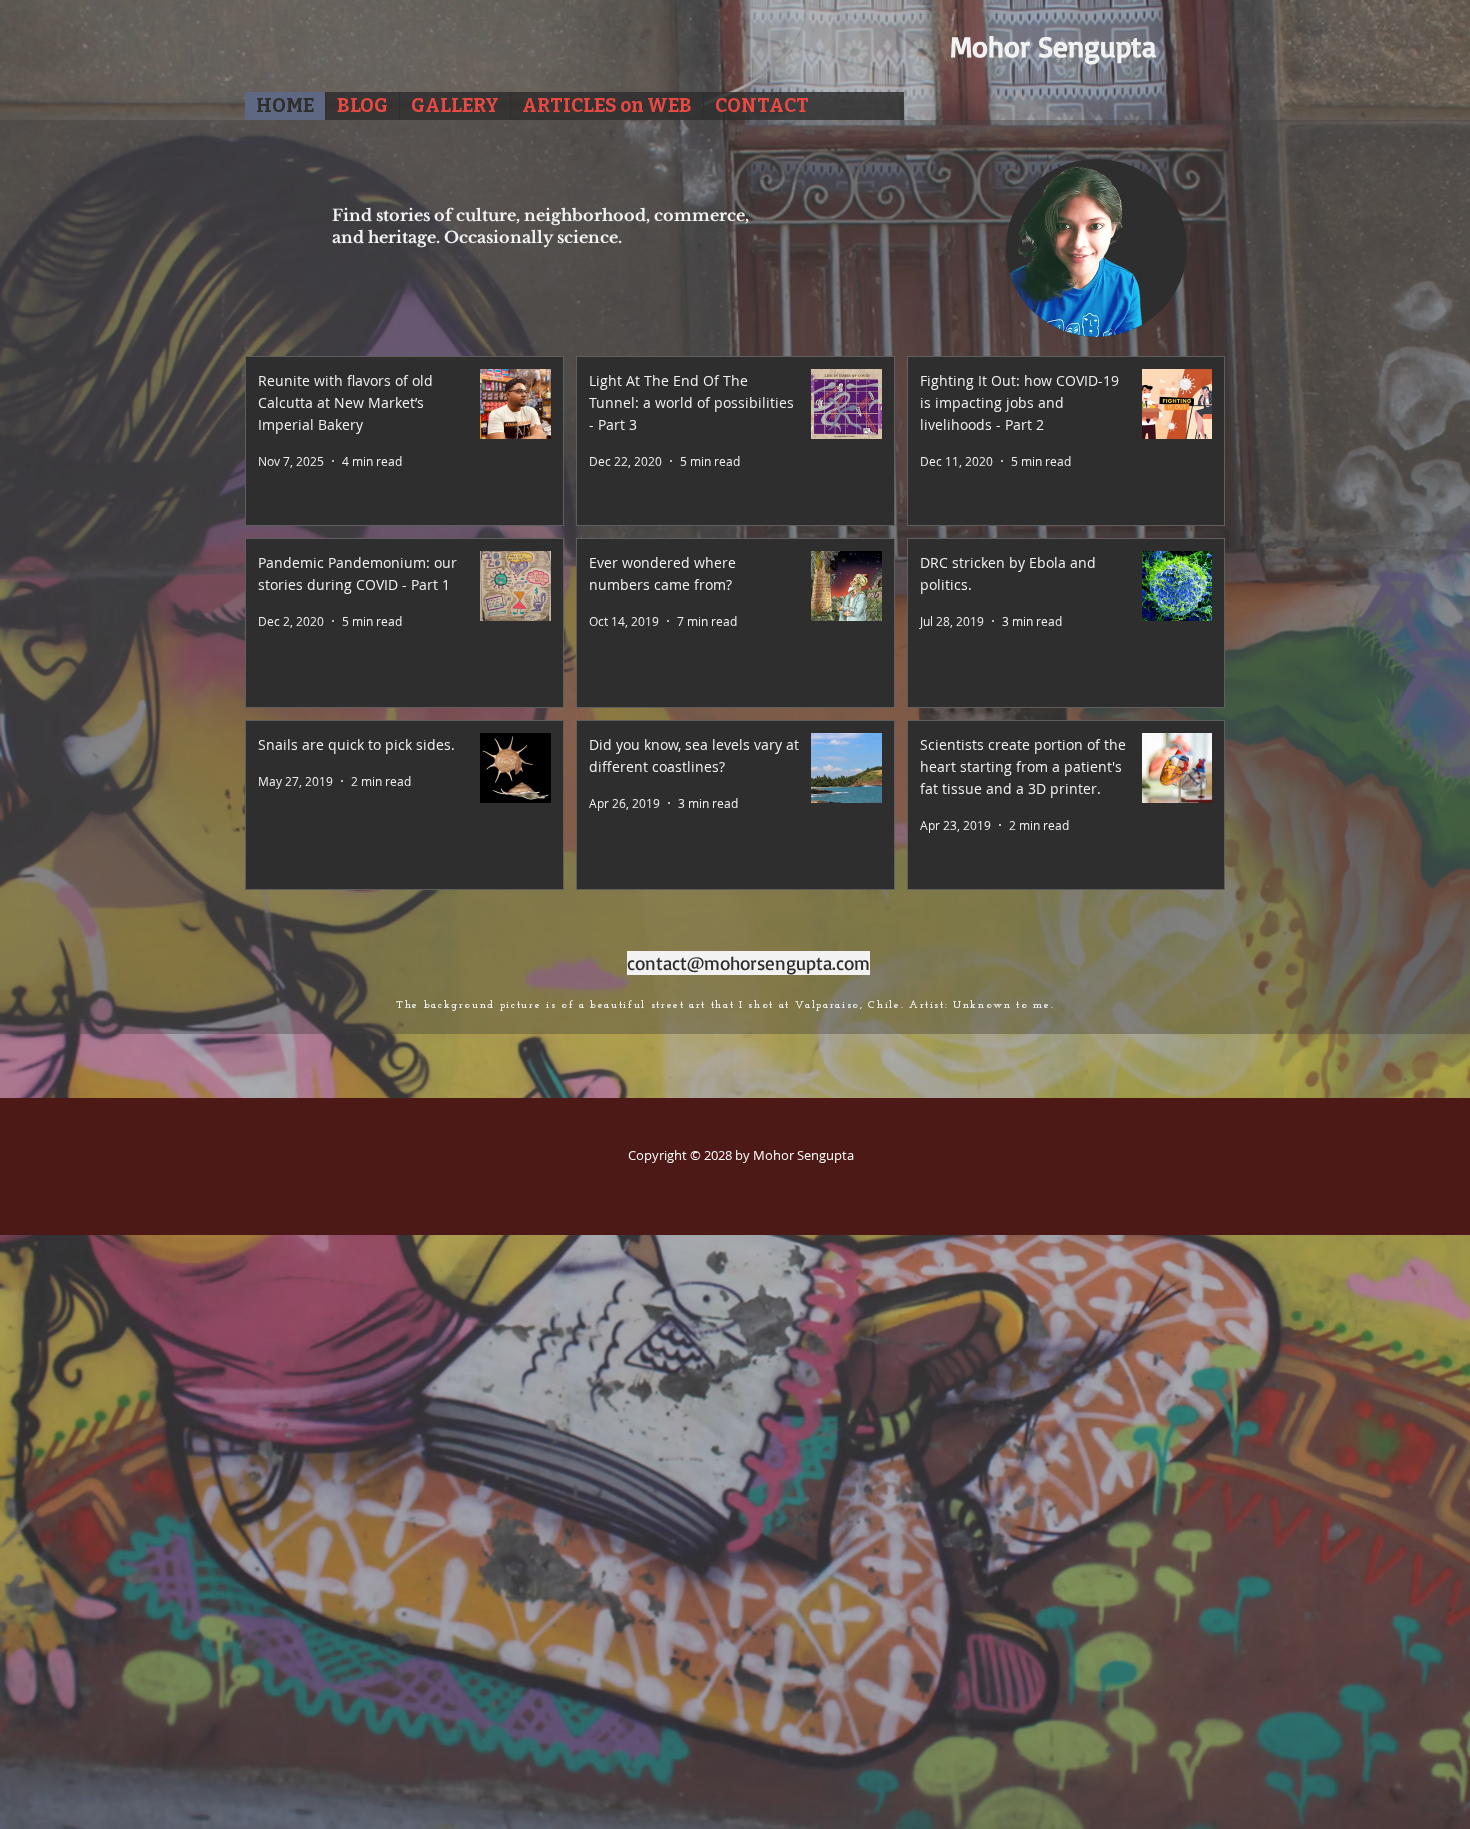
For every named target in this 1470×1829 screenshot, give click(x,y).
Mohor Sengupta (1053, 46)
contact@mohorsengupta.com (748, 963)
